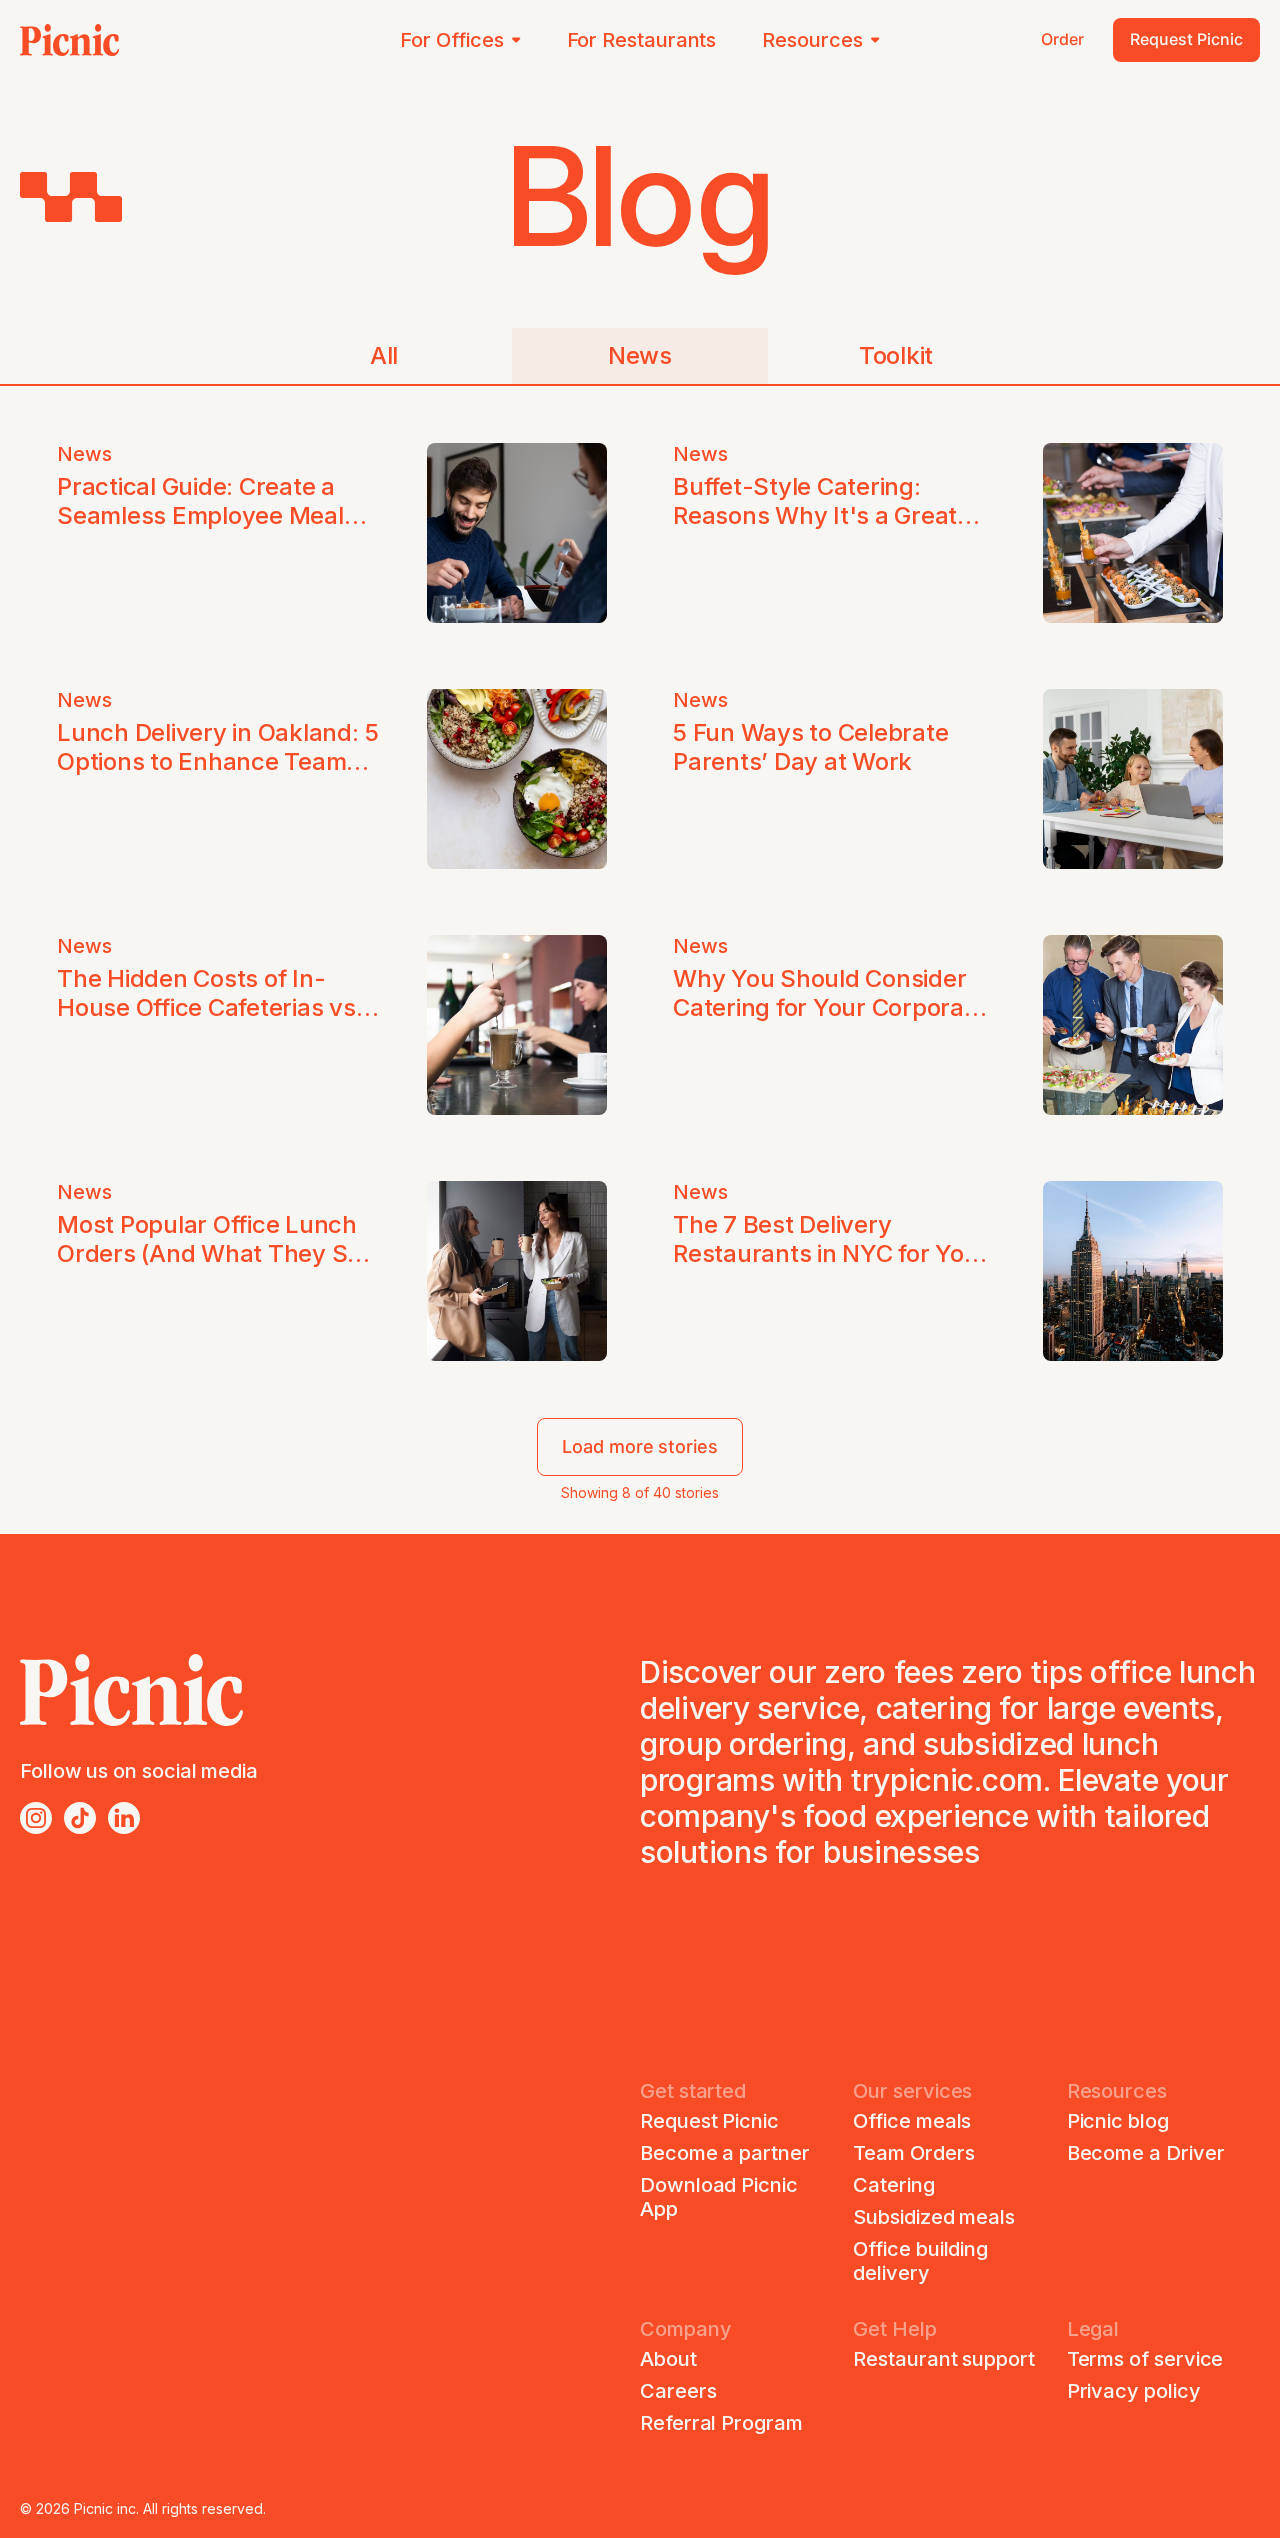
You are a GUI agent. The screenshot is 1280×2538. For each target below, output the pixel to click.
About (668, 2359)
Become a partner (725, 2153)
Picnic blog (1118, 2121)
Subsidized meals (934, 2217)
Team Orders (913, 2153)
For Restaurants (642, 40)
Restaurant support (944, 2359)
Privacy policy (1134, 2391)
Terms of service (1145, 2359)
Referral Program (721, 2423)
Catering (893, 2185)
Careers (678, 2391)
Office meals (912, 2121)
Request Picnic (709, 2121)
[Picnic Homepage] (70, 40)
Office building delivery (920, 2261)
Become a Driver (1146, 2153)
